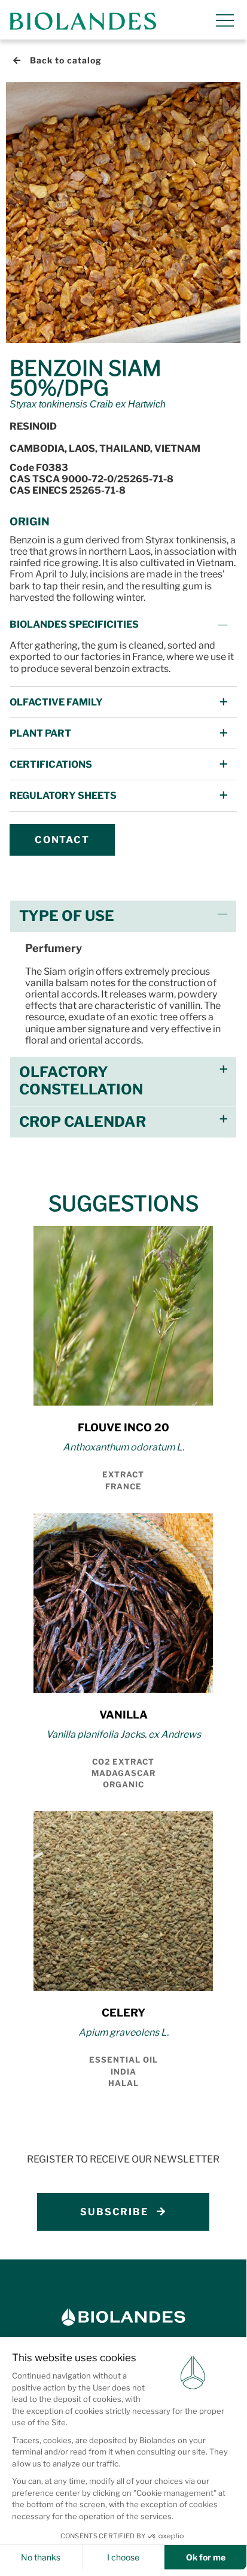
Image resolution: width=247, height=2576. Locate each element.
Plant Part (40, 733)
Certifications (51, 764)
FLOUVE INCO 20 (123, 1427)
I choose (123, 2557)
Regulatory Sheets (63, 796)
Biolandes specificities (74, 624)
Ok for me (206, 2557)
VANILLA (123, 1715)
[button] (123, 624)
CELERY (123, 2013)
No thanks (41, 2557)
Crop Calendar (83, 1122)
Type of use (67, 916)
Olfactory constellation (81, 1081)
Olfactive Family (56, 702)
